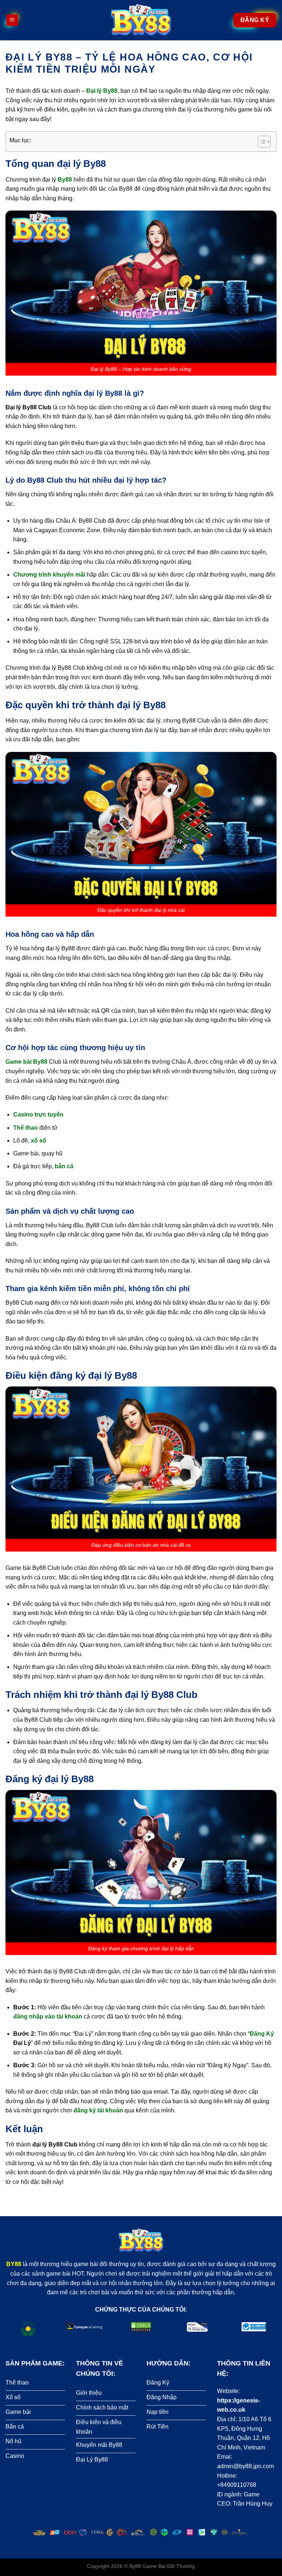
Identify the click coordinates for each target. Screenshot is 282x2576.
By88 (135, 2566)
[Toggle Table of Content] (261, 142)
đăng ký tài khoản (98, 2110)
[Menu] (12, 20)
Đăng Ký (262, 2034)
